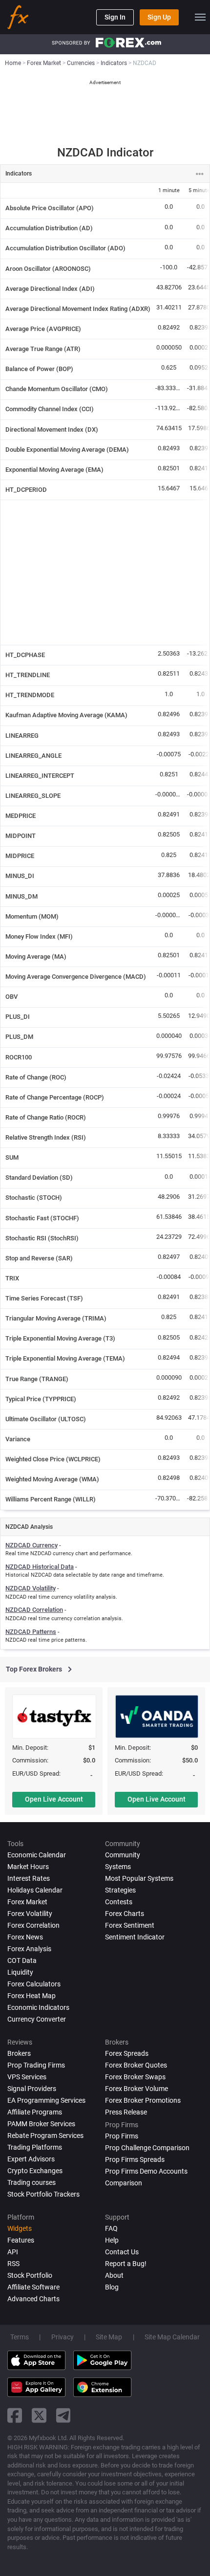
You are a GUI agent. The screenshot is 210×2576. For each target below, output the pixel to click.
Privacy (63, 2337)
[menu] (200, 17)
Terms (20, 2337)
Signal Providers (32, 2089)
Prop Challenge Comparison (147, 2148)
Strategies (120, 1890)
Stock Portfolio (30, 2275)
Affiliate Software (33, 2287)
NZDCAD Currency (31, 1545)
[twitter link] (39, 2415)
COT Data (22, 1960)
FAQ (111, 2228)
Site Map (109, 2337)
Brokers (19, 2053)
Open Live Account (54, 1799)
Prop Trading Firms (36, 2065)
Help (112, 2240)
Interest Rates (29, 1878)
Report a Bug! (126, 2264)
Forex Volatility (30, 1914)
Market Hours (28, 1867)
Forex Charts (125, 1914)
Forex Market (27, 1902)
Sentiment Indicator (135, 1937)
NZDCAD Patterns (31, 1632)
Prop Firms (122, 2136)
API (13, 2252)
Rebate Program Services (45, 2136)
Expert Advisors (31, 2159)
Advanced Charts (33, 2299)
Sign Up (159, 17)
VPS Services (27, 2077)
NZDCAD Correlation (34, 1610)
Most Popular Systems (139, 1878)
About (114, 2275)
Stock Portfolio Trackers (43, 2194)
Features (21, 2240)
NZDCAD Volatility (31, 1588)
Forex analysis (29, 1949)
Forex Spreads (127, 2053)
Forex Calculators (34, 1984)
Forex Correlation (33, 1925)
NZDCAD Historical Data (40, 1567)
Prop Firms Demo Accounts (146, 2171)
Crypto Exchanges (35, 2171)
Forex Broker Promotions (143, 2100)
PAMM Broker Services (41, 2124)
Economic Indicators (38, 2007)
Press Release (126, 2112)
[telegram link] (63, 2415)
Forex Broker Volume (136, 2089)
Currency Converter (37, 2019)
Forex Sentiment (130, 1925)
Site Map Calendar (172, 2337)
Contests (119, 1902)
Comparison (124, 2183)
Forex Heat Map (31, 1996)
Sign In (115, 17)
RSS (13, 2264)
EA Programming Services (46, 2100)
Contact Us (122, 2252)
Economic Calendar (37, 1855)
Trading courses (31, 2182)
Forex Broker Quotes (136, 2065)
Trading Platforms (35, 2147)
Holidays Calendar (35, 1890)
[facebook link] (15, 2415)
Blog (112, 2287)
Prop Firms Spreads (135, 2159)
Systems (118, 1867)
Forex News (25, 1937)
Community (123, 1855)
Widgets (20, 2228)
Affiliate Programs (35, 2112)
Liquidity (20, 1972)
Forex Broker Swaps (135, 2077)
